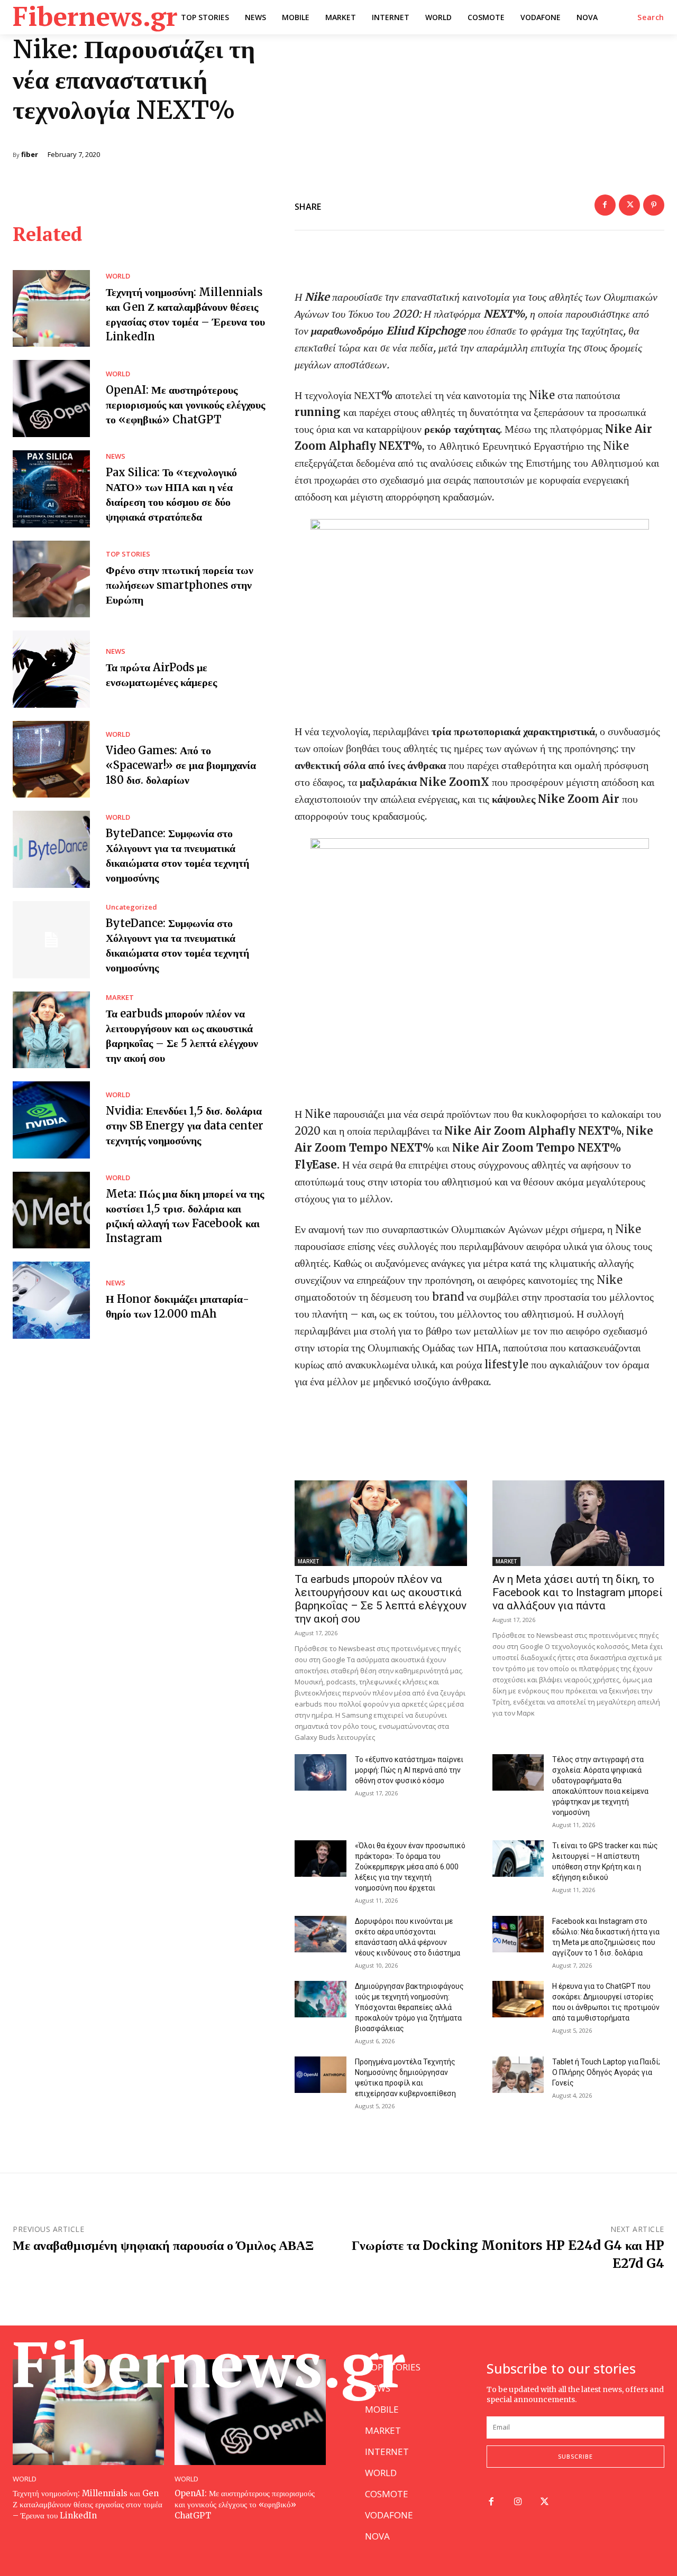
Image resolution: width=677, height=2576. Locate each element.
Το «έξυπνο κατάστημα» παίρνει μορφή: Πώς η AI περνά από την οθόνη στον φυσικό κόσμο (409, 1770)
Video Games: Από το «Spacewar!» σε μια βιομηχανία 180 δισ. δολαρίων (181, 765)
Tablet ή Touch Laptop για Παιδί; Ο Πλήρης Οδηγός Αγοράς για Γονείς (606, 2072)
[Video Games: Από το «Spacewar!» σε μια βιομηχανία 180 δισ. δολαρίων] (51, 759)
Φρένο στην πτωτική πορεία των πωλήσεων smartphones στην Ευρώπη (180, 585)
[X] (629, 205)
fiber (30, 155)
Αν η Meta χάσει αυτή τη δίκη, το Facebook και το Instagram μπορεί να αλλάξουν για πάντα (578, 1592)
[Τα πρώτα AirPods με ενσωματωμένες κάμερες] (51, 669)
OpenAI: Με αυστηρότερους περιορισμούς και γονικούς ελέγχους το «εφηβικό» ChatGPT (185, 405)
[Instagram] (518, 2502)
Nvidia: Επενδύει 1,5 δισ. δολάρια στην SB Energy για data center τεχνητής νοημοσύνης (185, 1125)
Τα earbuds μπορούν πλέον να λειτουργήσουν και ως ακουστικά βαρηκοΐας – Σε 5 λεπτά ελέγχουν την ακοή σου (381, 1599)
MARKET (120, 998)
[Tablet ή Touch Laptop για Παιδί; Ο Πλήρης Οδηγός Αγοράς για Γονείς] (518, 2074)
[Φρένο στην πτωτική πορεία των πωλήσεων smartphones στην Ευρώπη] (51, 579)
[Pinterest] (654, 205)
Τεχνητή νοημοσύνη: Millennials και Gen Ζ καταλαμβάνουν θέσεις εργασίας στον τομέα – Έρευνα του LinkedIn (88, 2504)
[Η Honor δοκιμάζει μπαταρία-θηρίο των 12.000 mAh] (51, 1300)
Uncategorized (131, 907)
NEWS (116, 456)
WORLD (118, 276)
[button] (651, 17)
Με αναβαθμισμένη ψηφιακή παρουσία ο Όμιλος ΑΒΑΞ (163, 2245)
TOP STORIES (128, 554)
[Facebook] (605, 205)
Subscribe (575, 2456)
